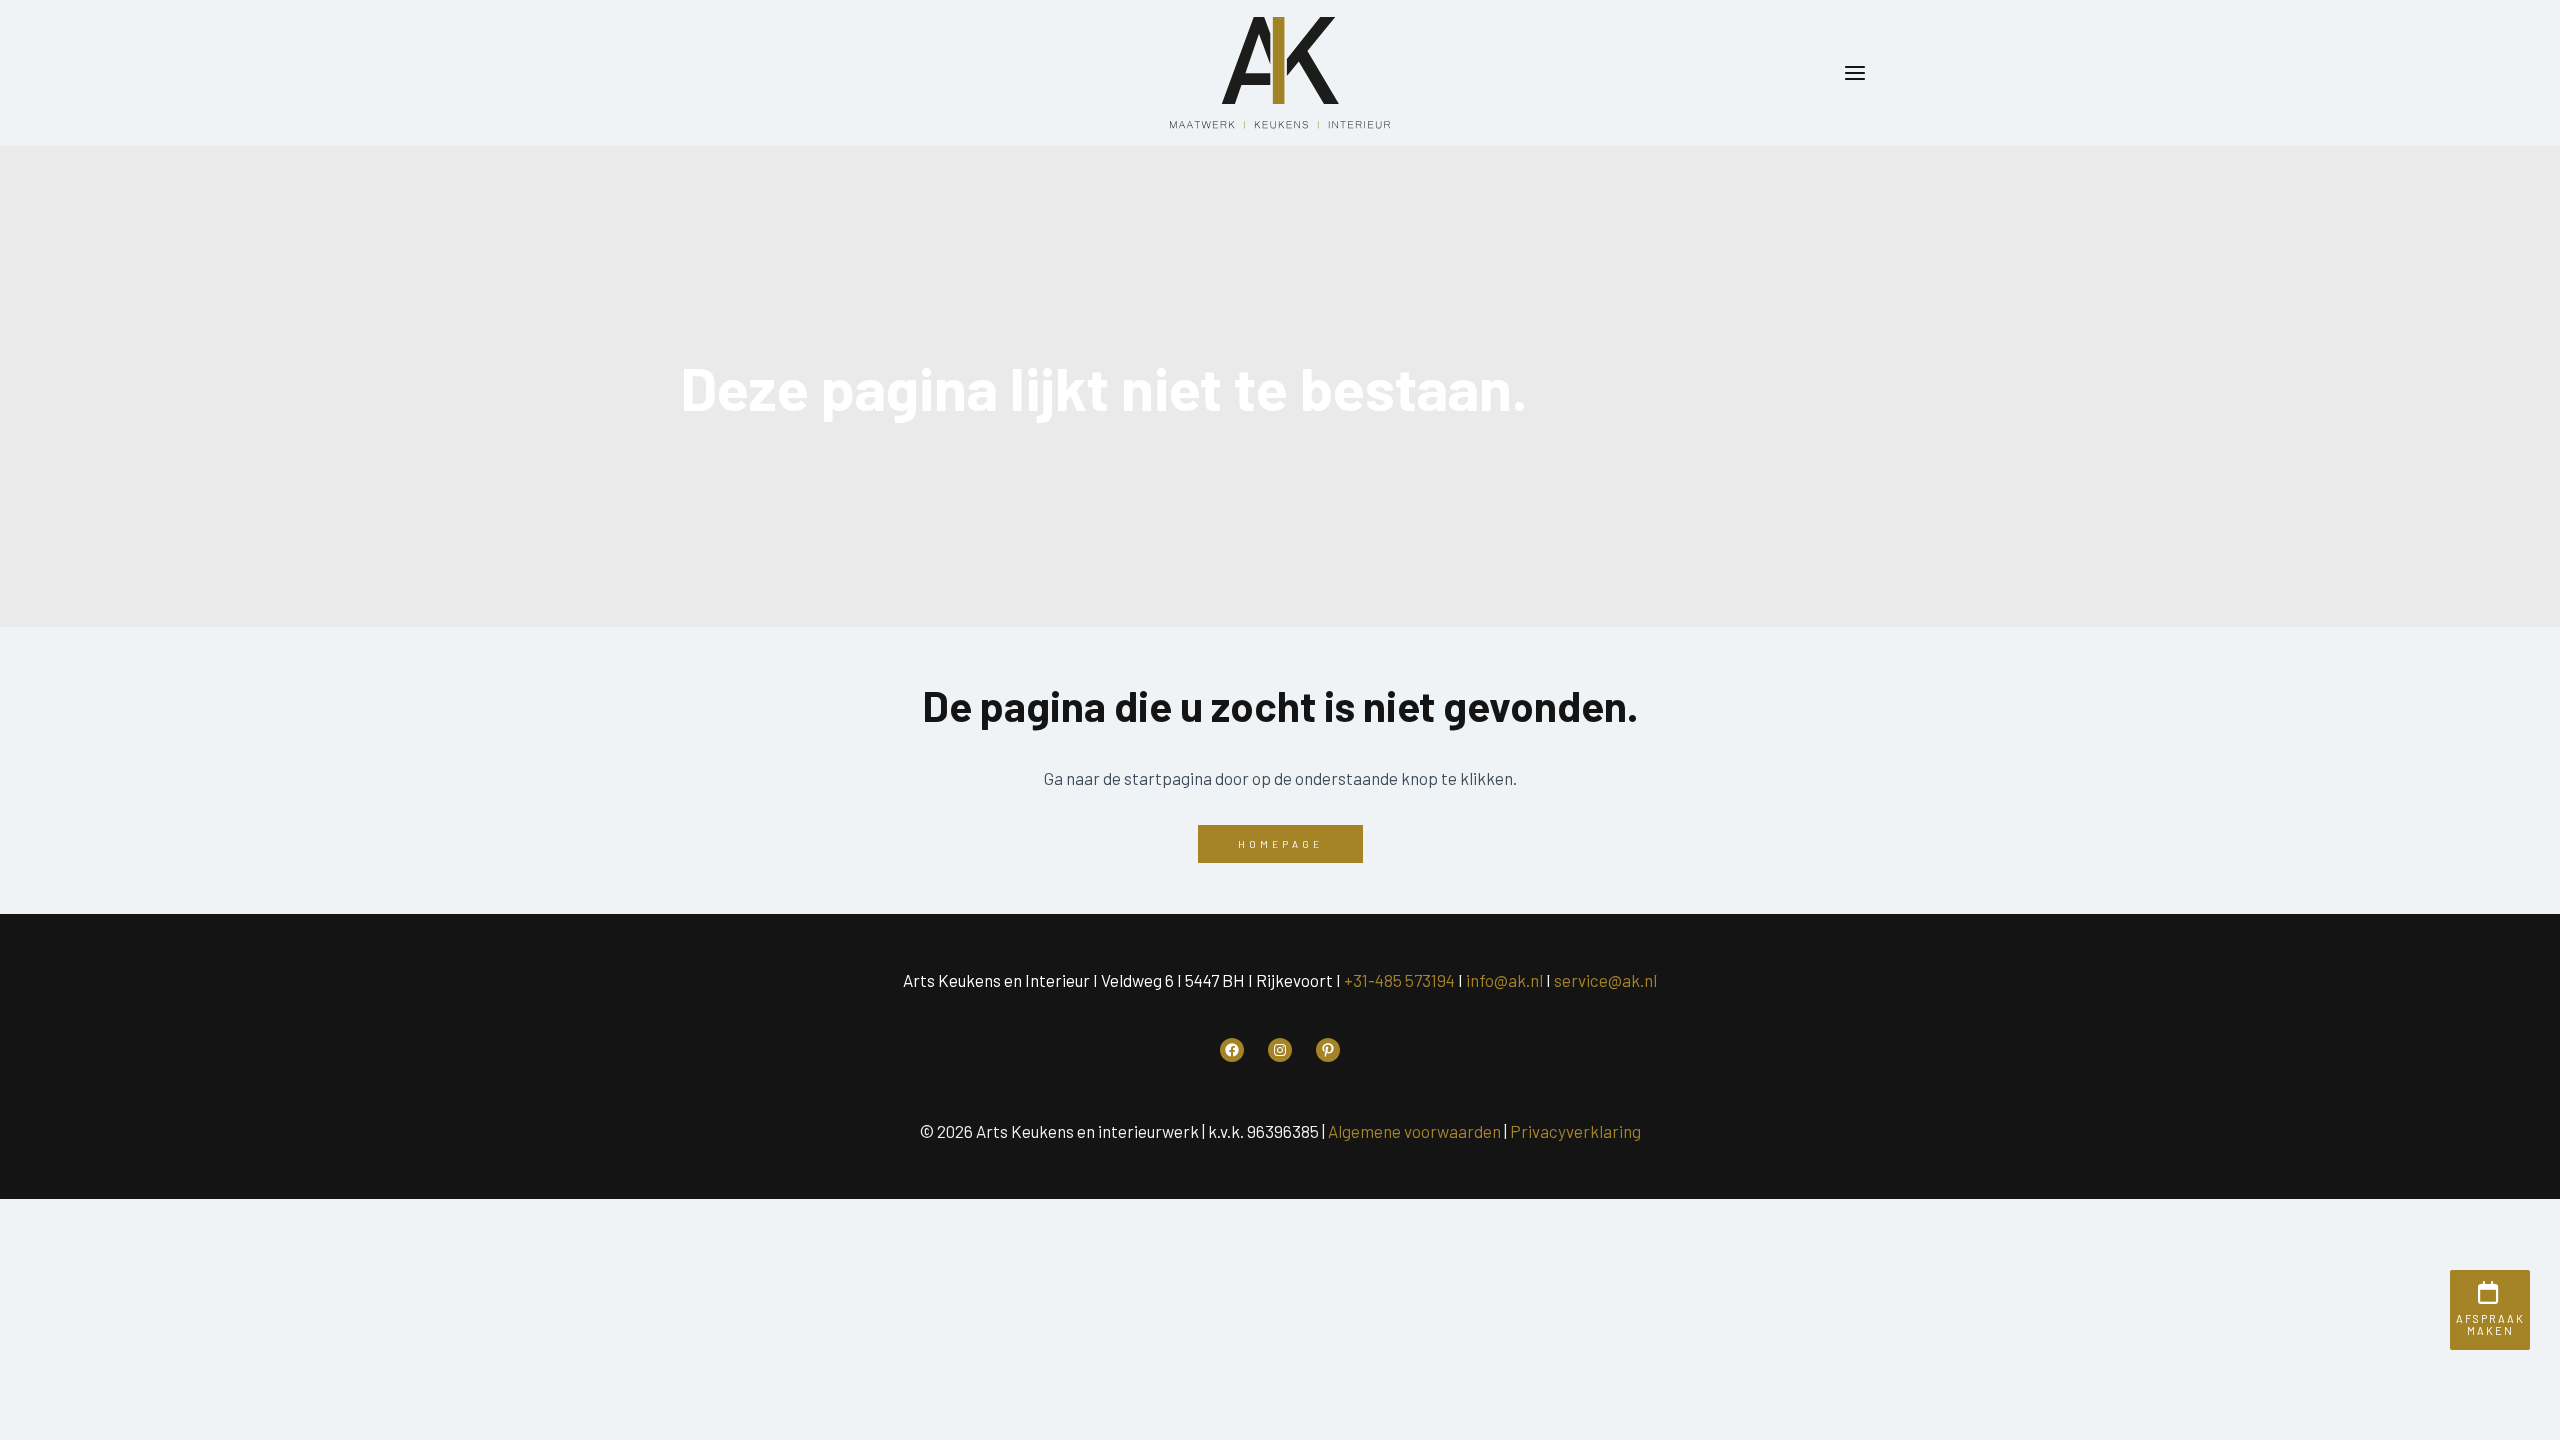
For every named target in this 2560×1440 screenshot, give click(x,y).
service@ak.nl (1605, 980)
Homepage (1280, 844)
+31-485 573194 (1399, 980)
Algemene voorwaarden (1414, 1131)
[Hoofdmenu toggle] (1856, 73)
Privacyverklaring (1575, 1131)
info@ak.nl (1504, 980)
